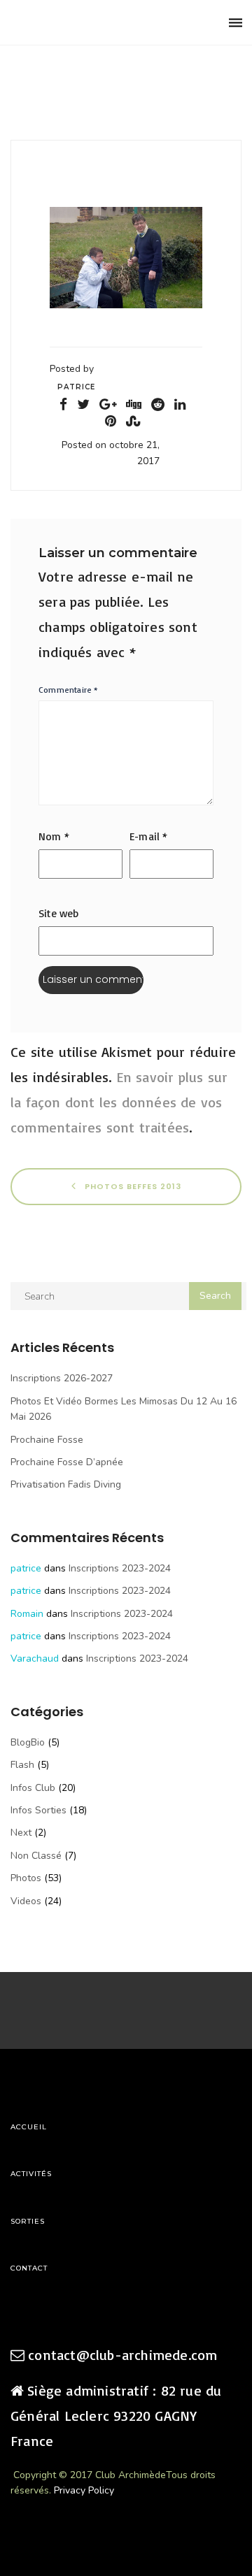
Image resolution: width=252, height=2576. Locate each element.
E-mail (149, 836)
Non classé (36, 1856)
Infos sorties (38, 1810)
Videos (26, 1901)
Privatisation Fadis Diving (66, 1484)
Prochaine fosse (47, 1440)
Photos (26, 1878)
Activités (31, 2174)
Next (21, 1833)
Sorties (28, 2221)
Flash (22, 1765)
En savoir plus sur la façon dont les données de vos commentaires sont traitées (119, 1102)
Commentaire (69, 690)
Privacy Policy (84, 2490)
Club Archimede (82, 23)
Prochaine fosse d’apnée (67, 1462)
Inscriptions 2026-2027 (62, 1378)
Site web (59, 913)
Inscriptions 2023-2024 (120, 1568)
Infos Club (33, 1788)
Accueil (29, 2127)
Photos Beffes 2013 (132, 1186)
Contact (29, 2268)
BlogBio (28, 1742)
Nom (54, 836)
